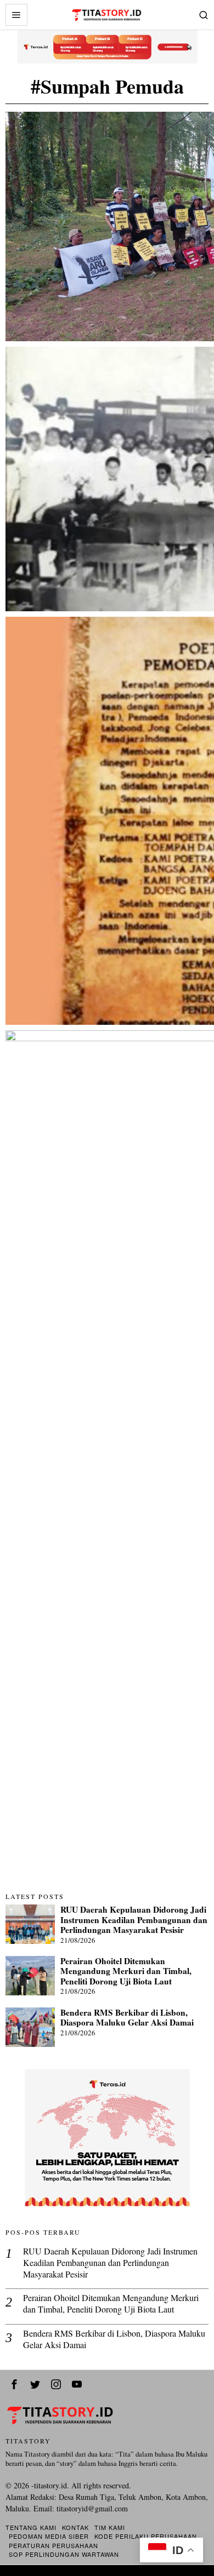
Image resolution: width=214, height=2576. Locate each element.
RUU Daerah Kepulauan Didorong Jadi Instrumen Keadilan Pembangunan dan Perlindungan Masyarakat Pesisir (134, 1920)
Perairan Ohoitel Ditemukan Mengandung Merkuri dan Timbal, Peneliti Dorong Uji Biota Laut (126, 1971)
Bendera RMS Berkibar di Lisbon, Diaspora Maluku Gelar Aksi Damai (127, 2018)
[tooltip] (14, 2384)
